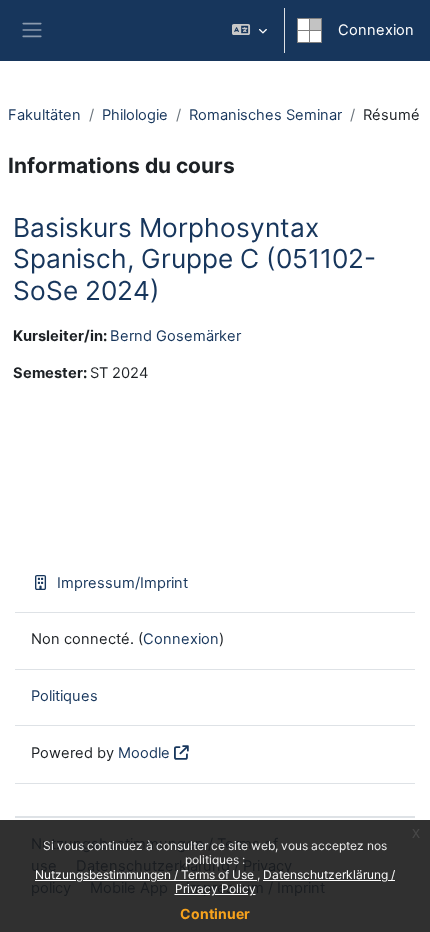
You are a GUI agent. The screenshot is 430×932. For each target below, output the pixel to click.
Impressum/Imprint (122, 583)
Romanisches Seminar (265, 115)
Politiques (64, 696)
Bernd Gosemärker (175, 336)
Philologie (135, 115)
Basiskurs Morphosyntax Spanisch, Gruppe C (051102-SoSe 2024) (194, 259)
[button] (249, 30)
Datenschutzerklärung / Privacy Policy (285, 881)
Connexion (376, 30)
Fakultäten (44, 115)
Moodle (144, 753)
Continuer (215, 913)
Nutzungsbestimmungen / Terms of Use (146, 874)
